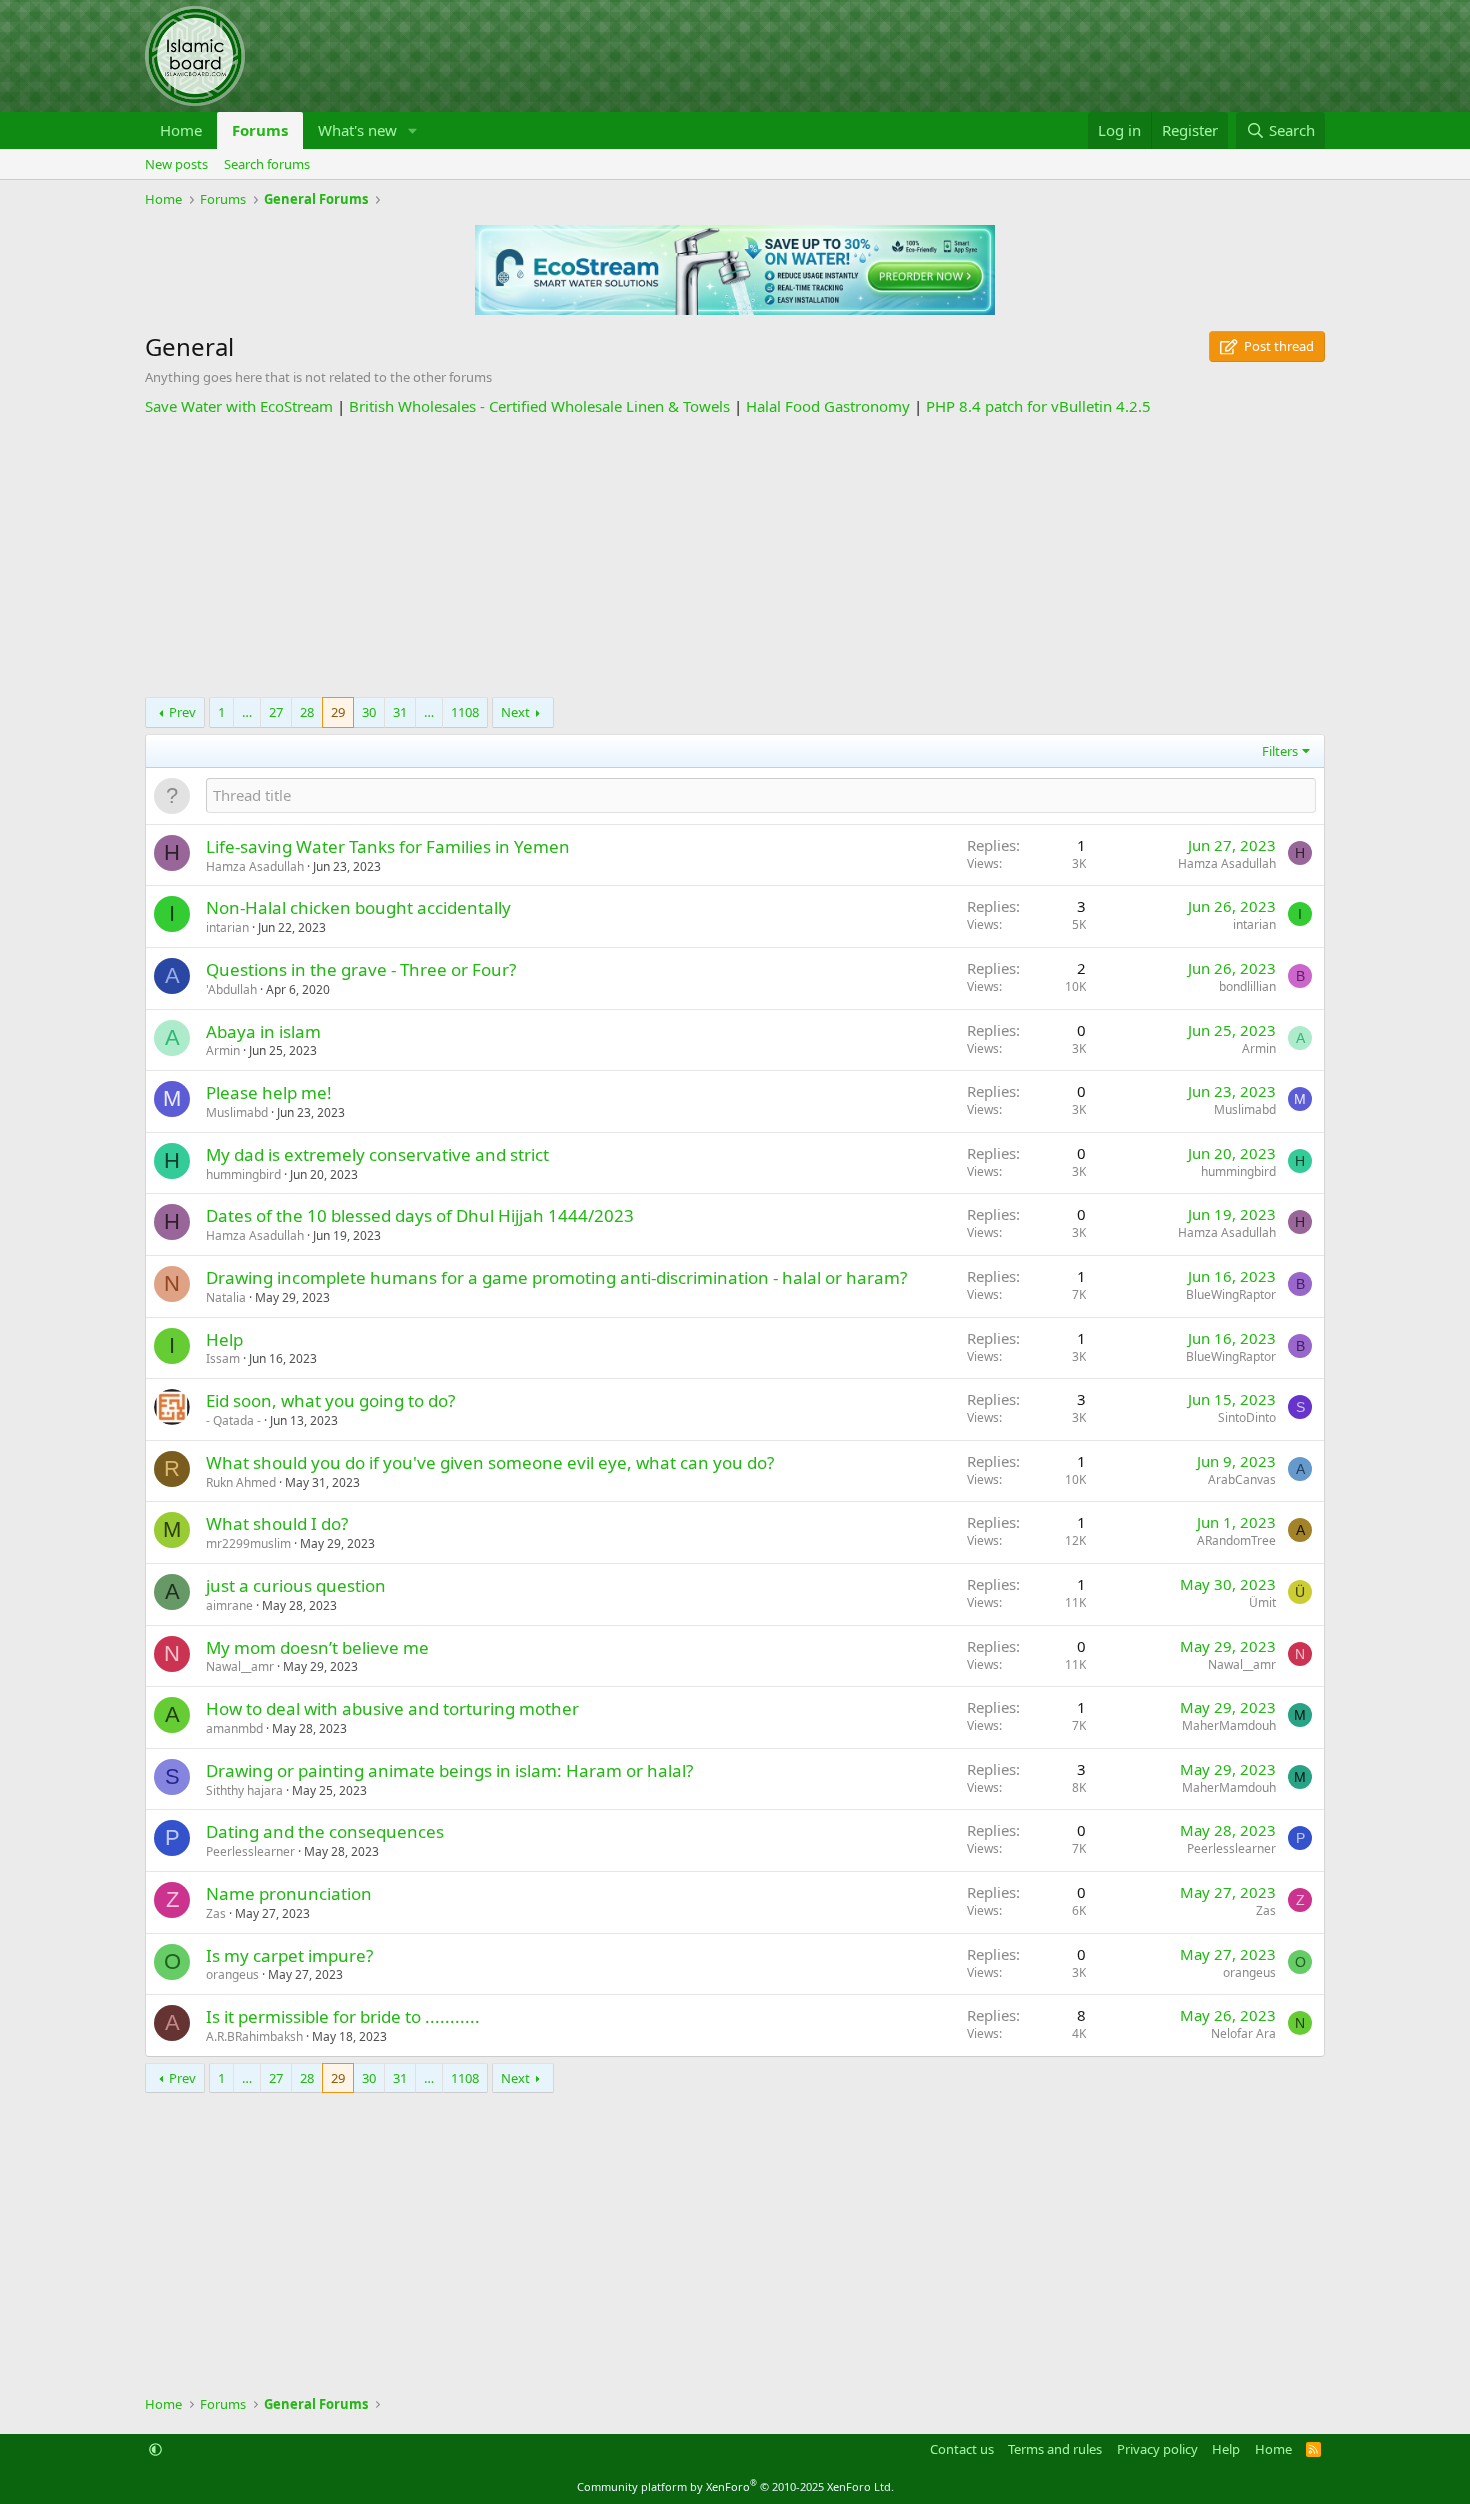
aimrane (229, 1605)
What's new (357, 130)
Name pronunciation (289, 1893)
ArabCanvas (1242, 1479)
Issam (223, 1358)
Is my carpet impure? (289, 1955)
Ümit (1262, 1602)
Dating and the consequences (325, 1831)
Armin (223, 1050)
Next (515, 712)
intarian (227, 927)
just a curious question (296, 1585)
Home (181, 130)
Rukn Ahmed (241, 1482)
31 (400, 712)
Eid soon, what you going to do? (330, 1400)
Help (224, 1339)
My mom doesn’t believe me (317, 1647)
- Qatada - (233, 1420)
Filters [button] (1280, 751)
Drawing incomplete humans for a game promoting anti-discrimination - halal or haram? (556, 1277)
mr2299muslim (248, 1543)
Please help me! (269, 1092)
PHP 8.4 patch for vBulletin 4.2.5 (1038, 406)
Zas (216, 1913)
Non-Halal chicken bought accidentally (358, 907)
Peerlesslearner (250, 1851)
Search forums (267, 164)
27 (276, 712)
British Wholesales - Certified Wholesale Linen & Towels (539, 406)
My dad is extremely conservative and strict (377, 1154)
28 (307, 712)
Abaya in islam (263, 1031)
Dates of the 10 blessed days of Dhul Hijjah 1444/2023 (420, 1215)
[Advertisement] (735, 557)
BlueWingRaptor (1231, 1294)
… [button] (247, 712)
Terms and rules (1055, 2449)
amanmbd (234, 1728)
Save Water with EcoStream (239, 406)
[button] (413, 130)
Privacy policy (1157, 2449)
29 (338, 712)
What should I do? (277, 1523)
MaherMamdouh (1229, 1725)
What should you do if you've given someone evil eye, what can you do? (490, 1462)
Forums (260, 130)
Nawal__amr (240, 1666)
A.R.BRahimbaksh (254, 2036)
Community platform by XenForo (735, 2486)
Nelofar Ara (1243, 2033)
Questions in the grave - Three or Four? (361, 969)
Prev (182, 712)
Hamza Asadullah (255, 866)
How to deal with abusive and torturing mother (392, 1708)
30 (369, 712)
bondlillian (1247, 986)
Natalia (226, 1297)
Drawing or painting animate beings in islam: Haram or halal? (449, 1770)
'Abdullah (231, 989)
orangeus (232, 1974)
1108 (465, 712)
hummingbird (243, 1174)
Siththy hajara (244, 1790)
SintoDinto (1247, 1417)
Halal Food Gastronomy (828, 406)
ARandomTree (1236, 1540)
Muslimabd (237, 1112)
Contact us (962, 2449)
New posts (176, 164)
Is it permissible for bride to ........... (343, 2016)
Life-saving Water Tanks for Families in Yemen (388, 846)
